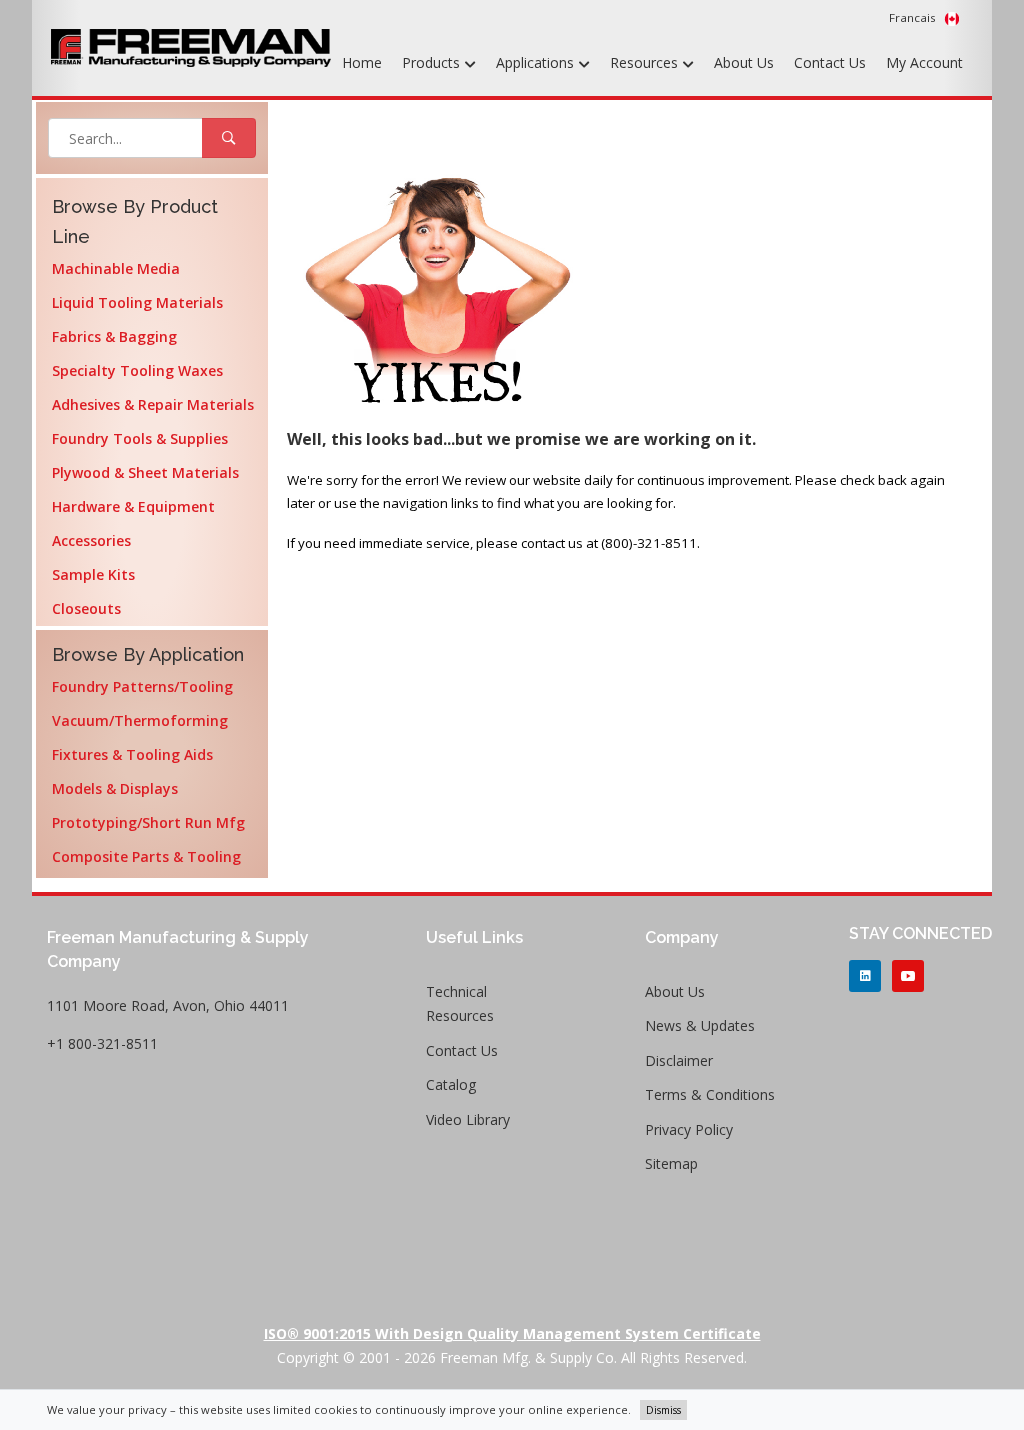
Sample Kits (93, 574)
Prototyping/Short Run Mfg (148, 822)
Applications (537, 62)
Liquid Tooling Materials (137, 302)
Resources (646, 62)
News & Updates (700, 1025)
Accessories (91, 540)
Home (362, 62)
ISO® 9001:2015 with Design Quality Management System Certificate (512, 1333)
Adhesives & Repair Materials (153, 404)
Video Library (468, 1119)
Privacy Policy (689, 1129)
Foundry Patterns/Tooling (142, 686)
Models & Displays (115, 788)
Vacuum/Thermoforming (140, 720)
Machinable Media (116, 268)
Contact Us (830, 62)
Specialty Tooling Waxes (137, 370)
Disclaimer (679, 1060)
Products (433, 62)
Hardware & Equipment (133, 506)
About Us (744, 62)
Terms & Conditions (710, 1094)
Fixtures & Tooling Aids (132, 754)
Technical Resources (460, 1004)
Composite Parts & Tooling (146, 856)
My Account (924, 62)
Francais (914, 17)
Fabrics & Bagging (114, 336)
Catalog (451, 1084)
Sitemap (671, 1163)
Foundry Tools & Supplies (140, 438)
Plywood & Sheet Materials (145, 472)
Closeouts (86, 608)
